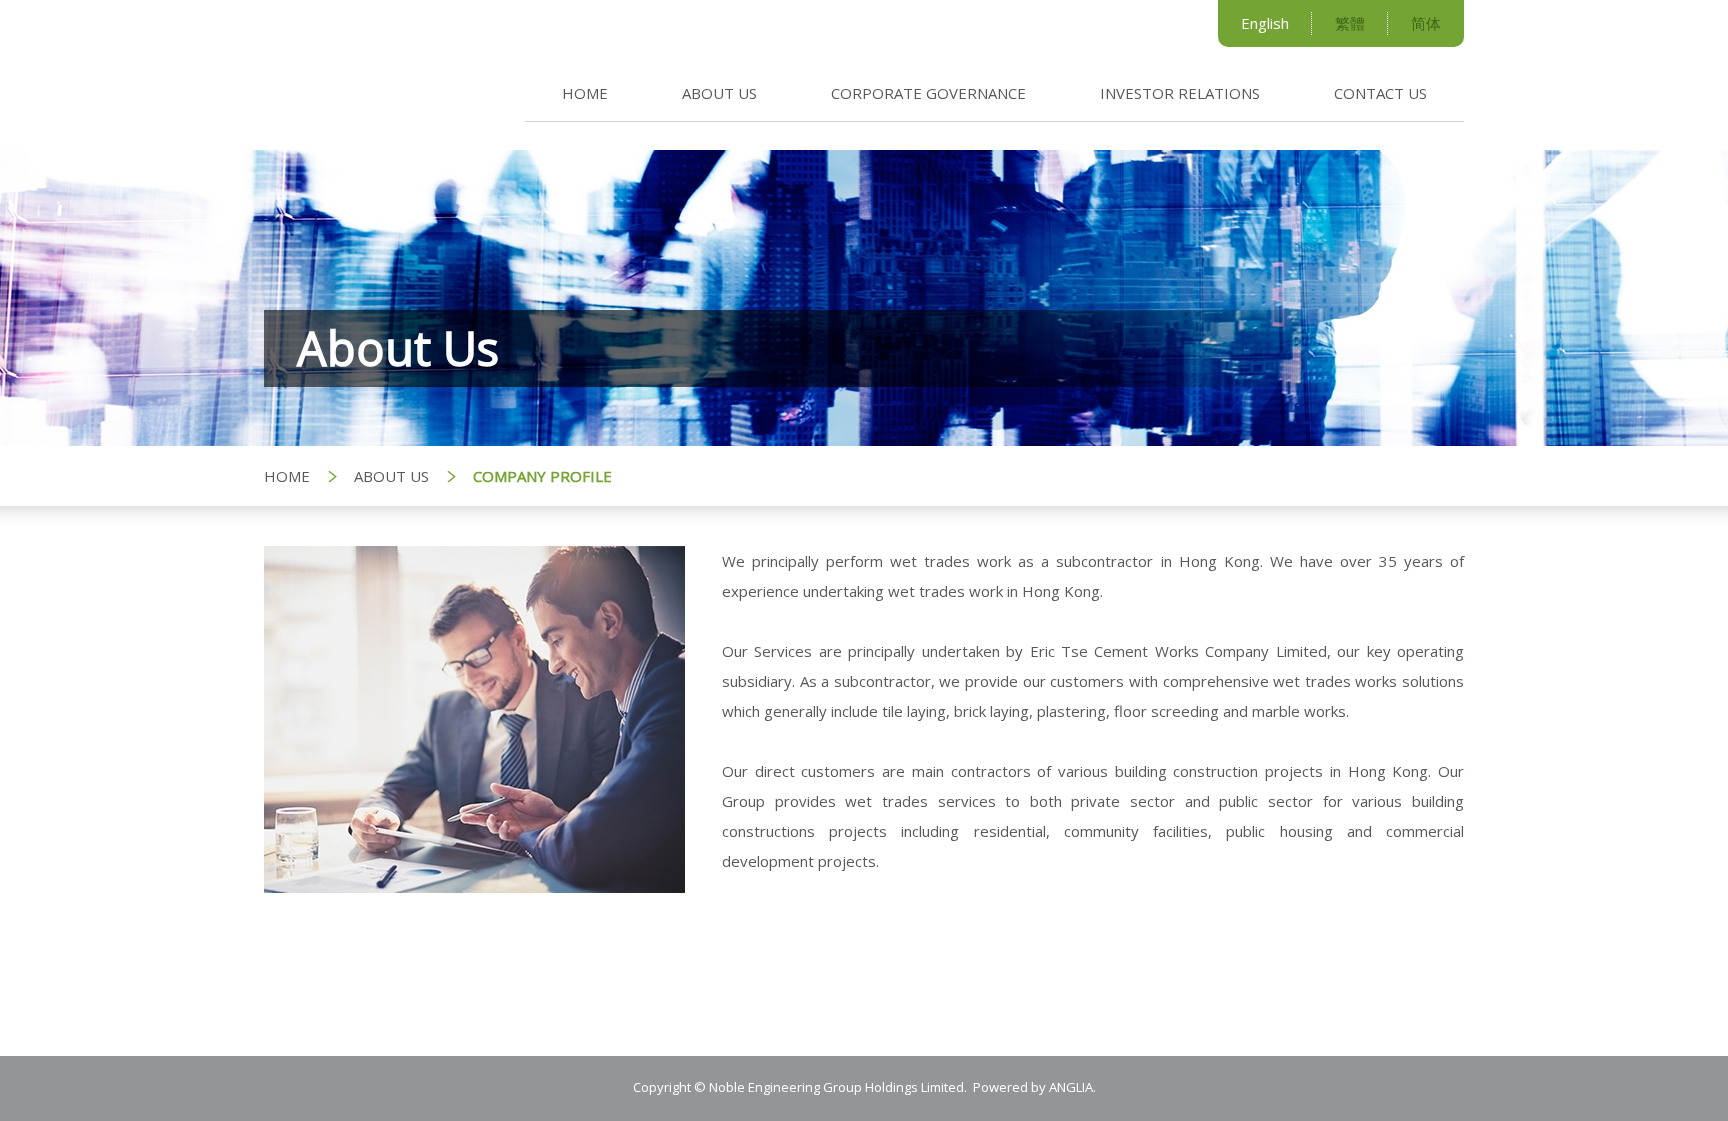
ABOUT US (719, 93)
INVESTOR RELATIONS (1180, 93)
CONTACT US (1380, 93)
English (1265, 23)
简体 (1426, 23)
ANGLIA (1071, 1087)
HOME (585, 93)
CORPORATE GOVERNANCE (928, 93)
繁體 (1350, 23)
